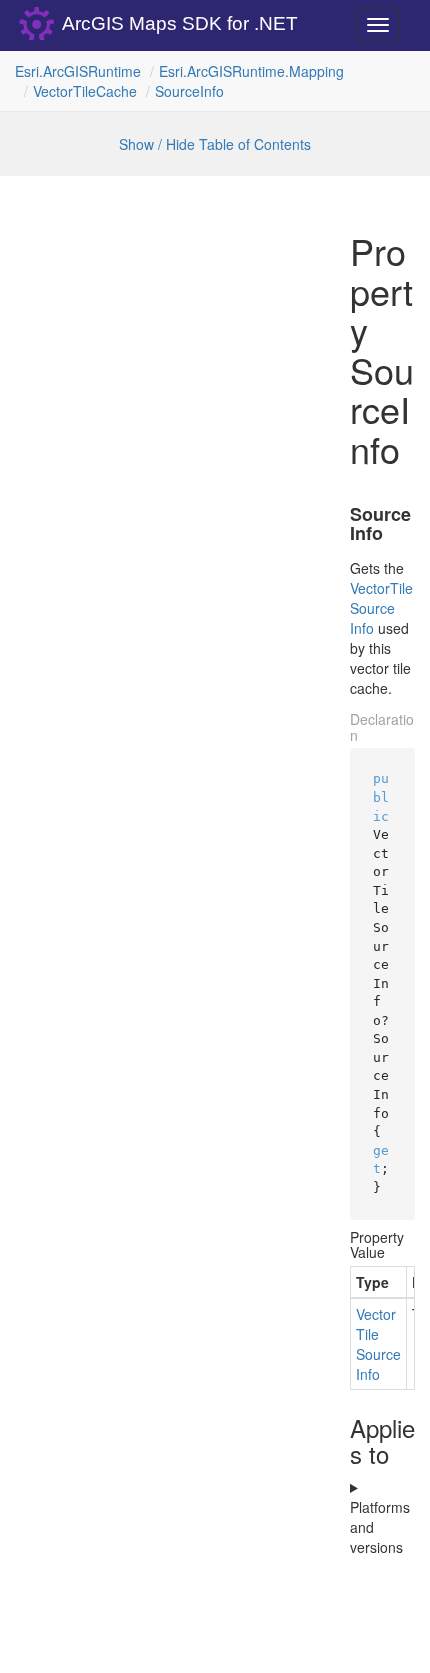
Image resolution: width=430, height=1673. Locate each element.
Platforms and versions (380, 1527)
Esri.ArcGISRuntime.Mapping (251, 71)
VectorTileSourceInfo (381, 608)
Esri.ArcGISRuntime (78, 71)
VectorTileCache (85, 91)
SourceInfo (189, 91)
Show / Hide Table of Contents (215, 144)
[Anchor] (338, 515)
